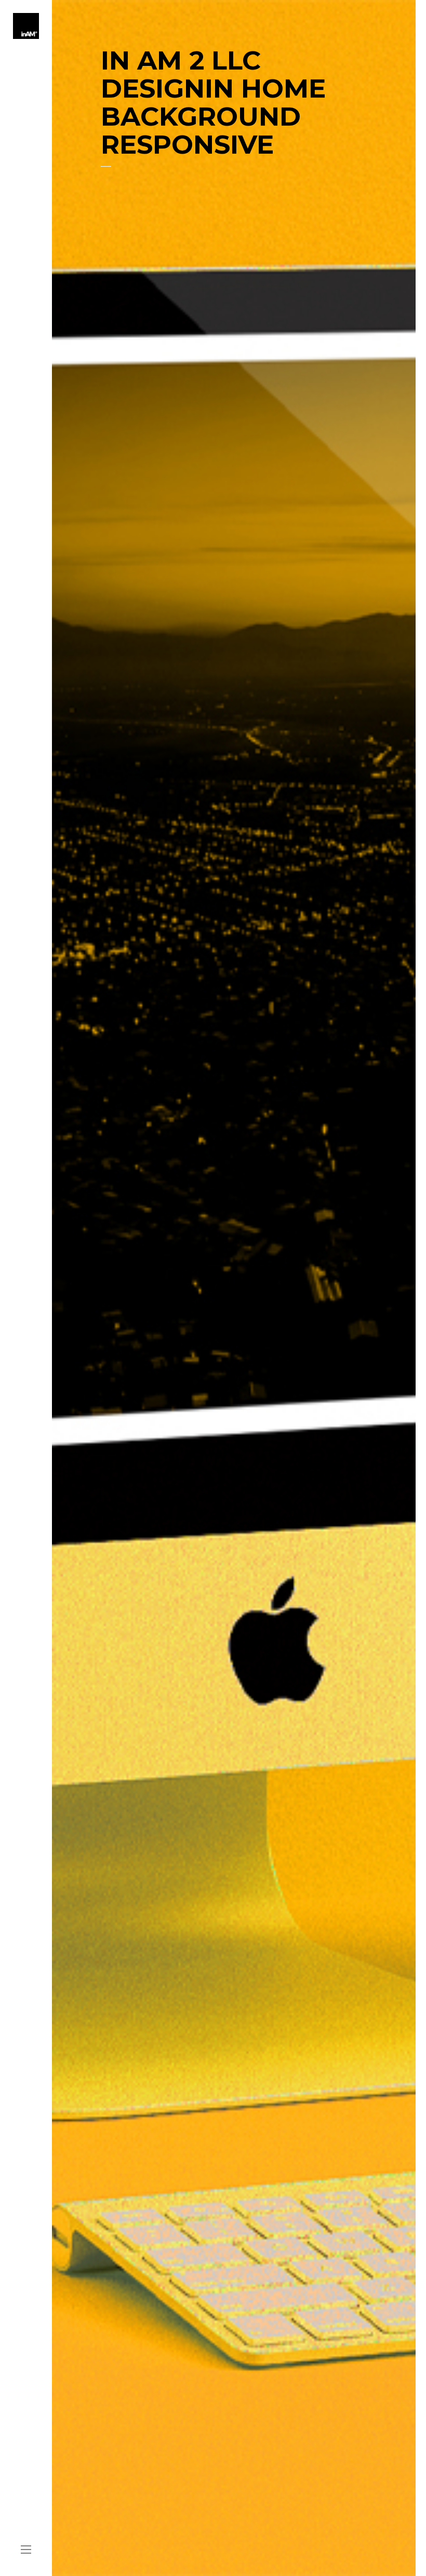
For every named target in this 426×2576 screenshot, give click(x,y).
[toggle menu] (26, 2550)
